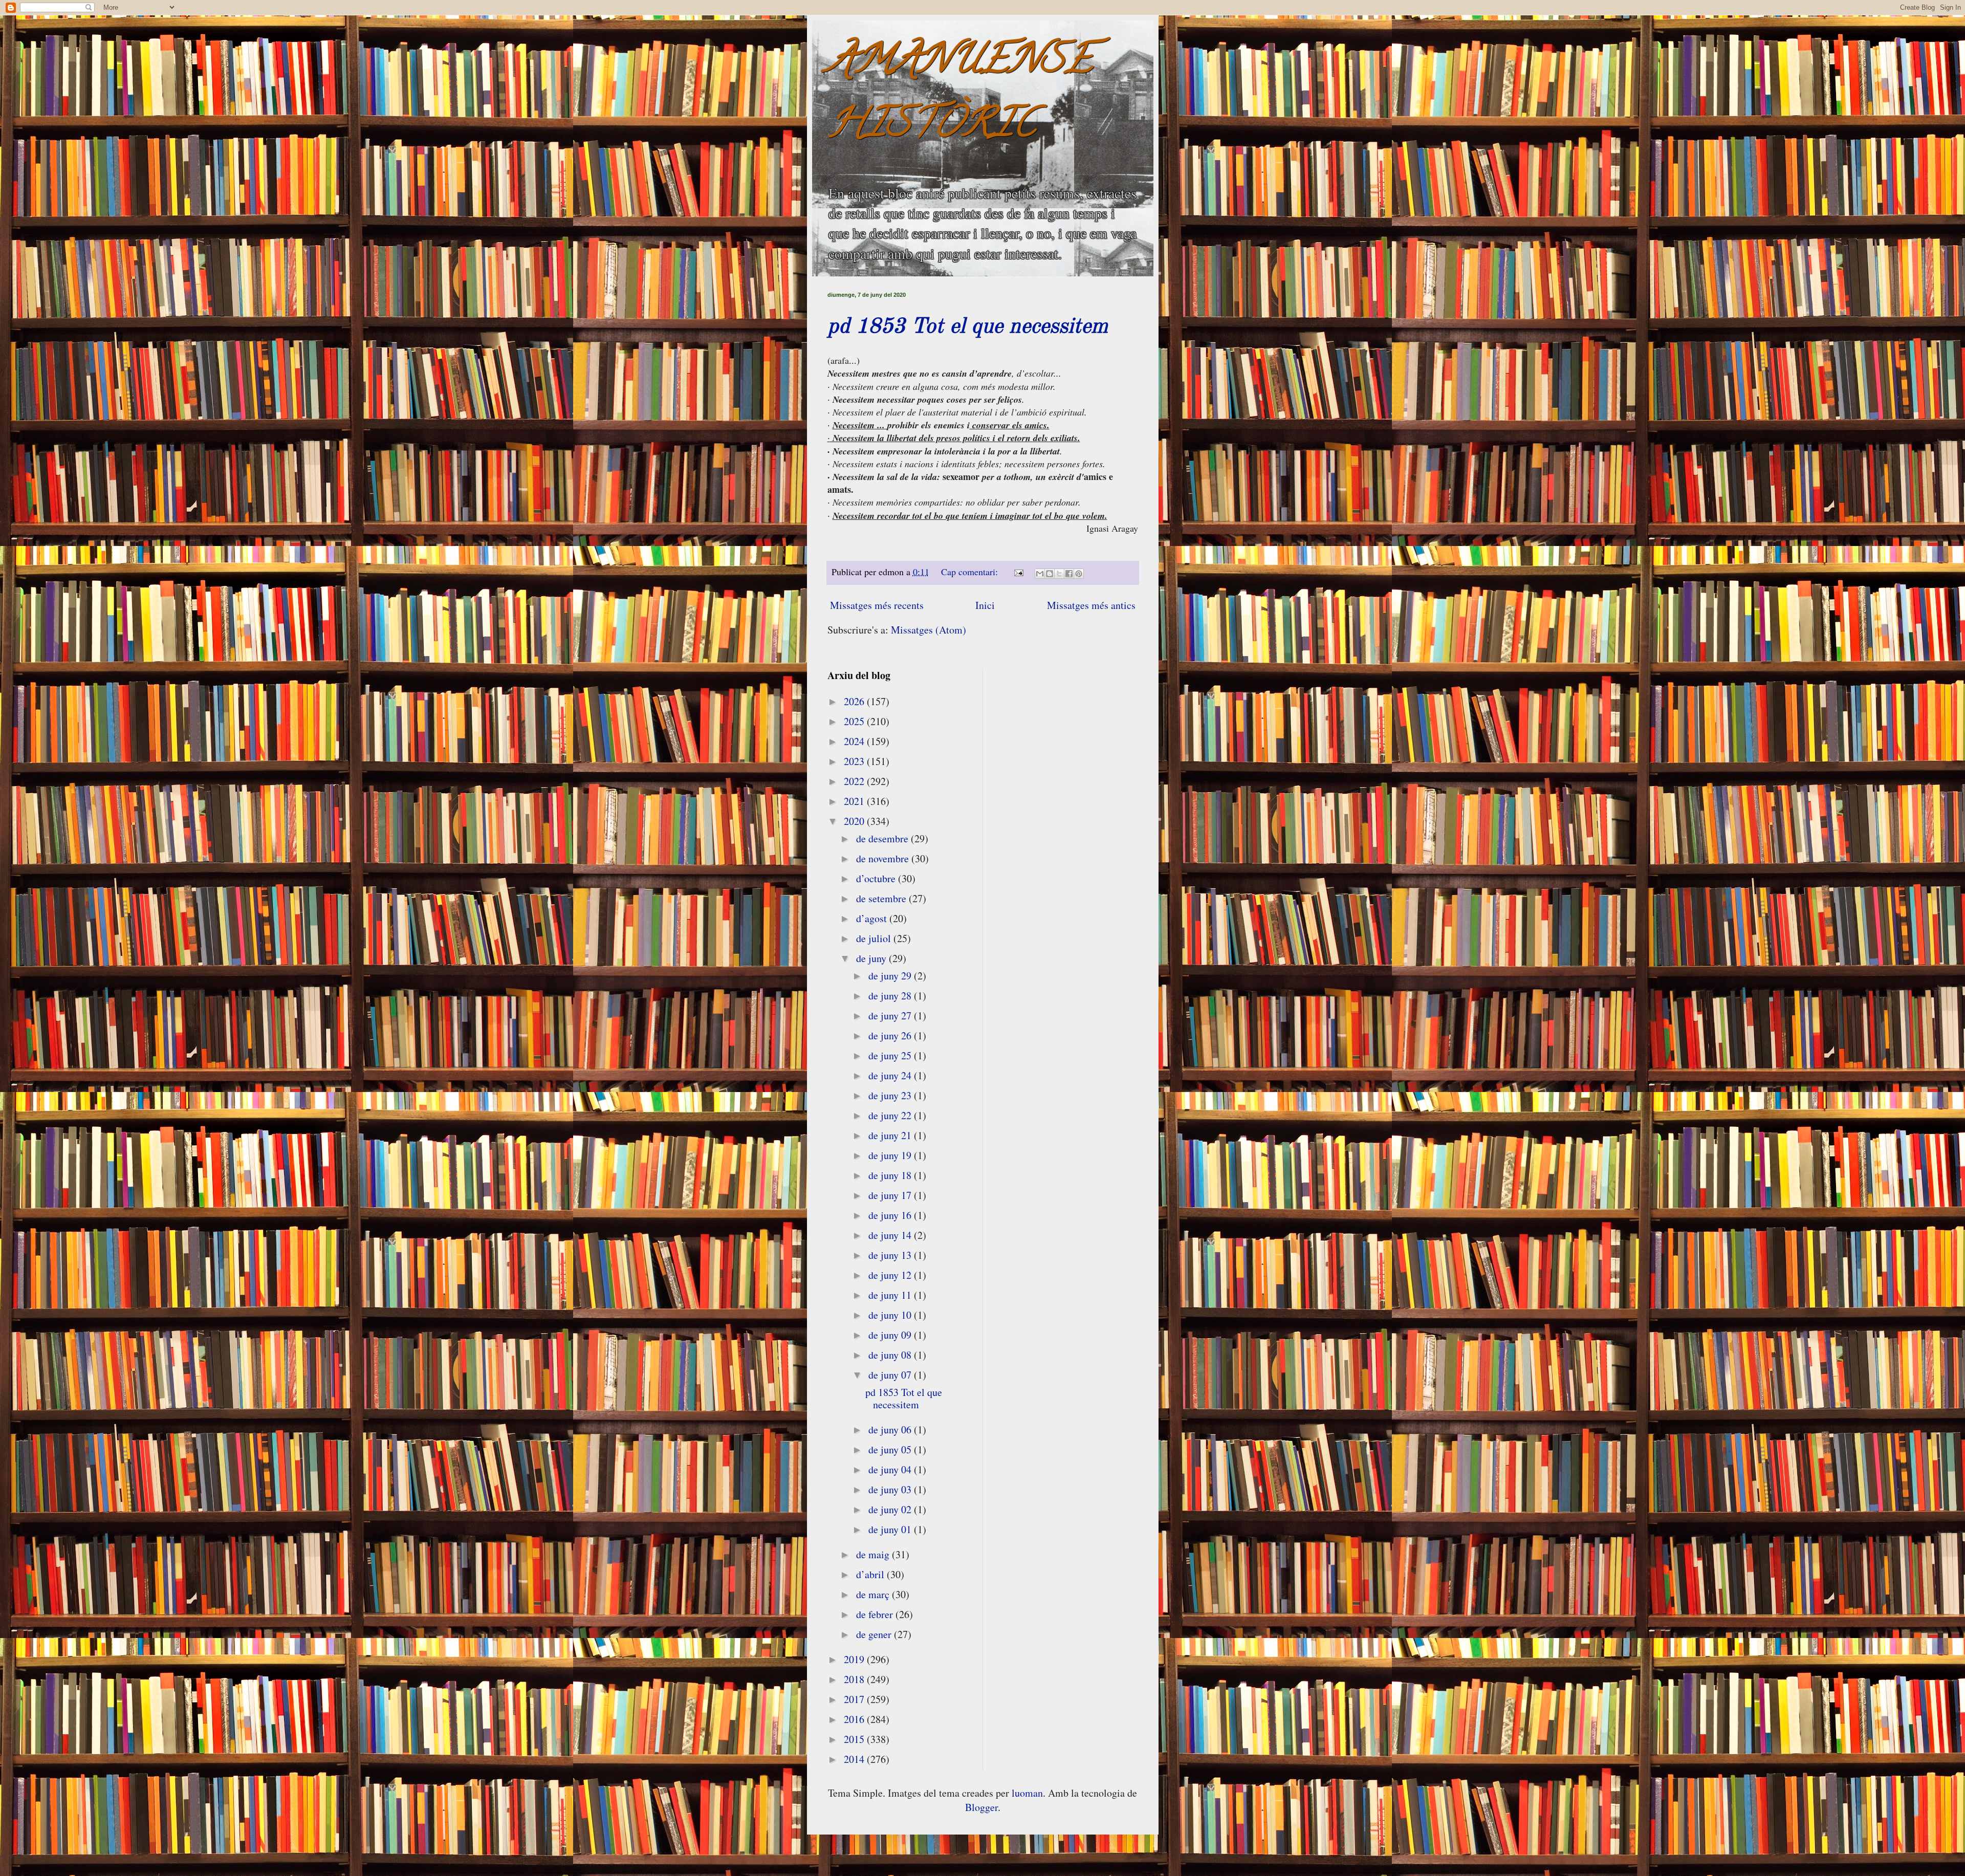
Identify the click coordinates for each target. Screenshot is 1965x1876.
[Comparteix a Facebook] (1069, 574)
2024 (855, 741)
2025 (855, 721)
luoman (1027, 1793)
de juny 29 (891, 976)
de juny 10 (891, 1315)
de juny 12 (891, 1275)
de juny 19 (891, 1155)
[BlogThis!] (1050, 574)
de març (874, 1594)
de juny (872, 958)
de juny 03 (891, 1489)
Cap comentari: (971, 572)
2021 (855, 801)
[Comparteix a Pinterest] (1079, 574)
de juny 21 (891, 1135)
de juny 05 (891, 1449)
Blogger (981, 1807)
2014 (855, 1759)
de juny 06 (891, 1430)
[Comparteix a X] (1059, 574)
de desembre (883, 838)
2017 (855, 1699)
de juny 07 (891, 1375)
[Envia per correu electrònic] (1040, 574)
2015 (855, 1739)
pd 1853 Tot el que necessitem (968, 327)
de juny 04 (891, 1469)
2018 (855, 1679)
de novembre (884, 858)
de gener (875, 1634)
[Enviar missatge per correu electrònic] (1018, 572)
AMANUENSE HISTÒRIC (960, 95)
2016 (855, 1719)
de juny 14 (891, 1235)
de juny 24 (891, 1075)
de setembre (882, 898)
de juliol (875, 938)
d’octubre (877, 878)
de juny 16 (891, 1215)
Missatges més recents (877, 605)
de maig (874, 1554)
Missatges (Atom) (929, 630)
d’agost (873, 918)
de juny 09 (891, 1335)
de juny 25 (891, 1055)
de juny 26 (891, 1035)
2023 (855, 761)
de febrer (876, 1614)
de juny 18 (891, 1175)
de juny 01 (891, 1529)
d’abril (871, 1574)
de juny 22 (891, 1115)
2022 (855, 781)
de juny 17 (891, 1195)
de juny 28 (891, 996)
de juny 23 (891, 1095)
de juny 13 (891, 1255)
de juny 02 (891, 1509)
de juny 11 (891, 1295)
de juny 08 (891, 1355)
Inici (985, 605)
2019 (855, 1659)
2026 (855, 701)
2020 (855, 821)
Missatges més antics (1091, 605)
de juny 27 (891, 1016)
